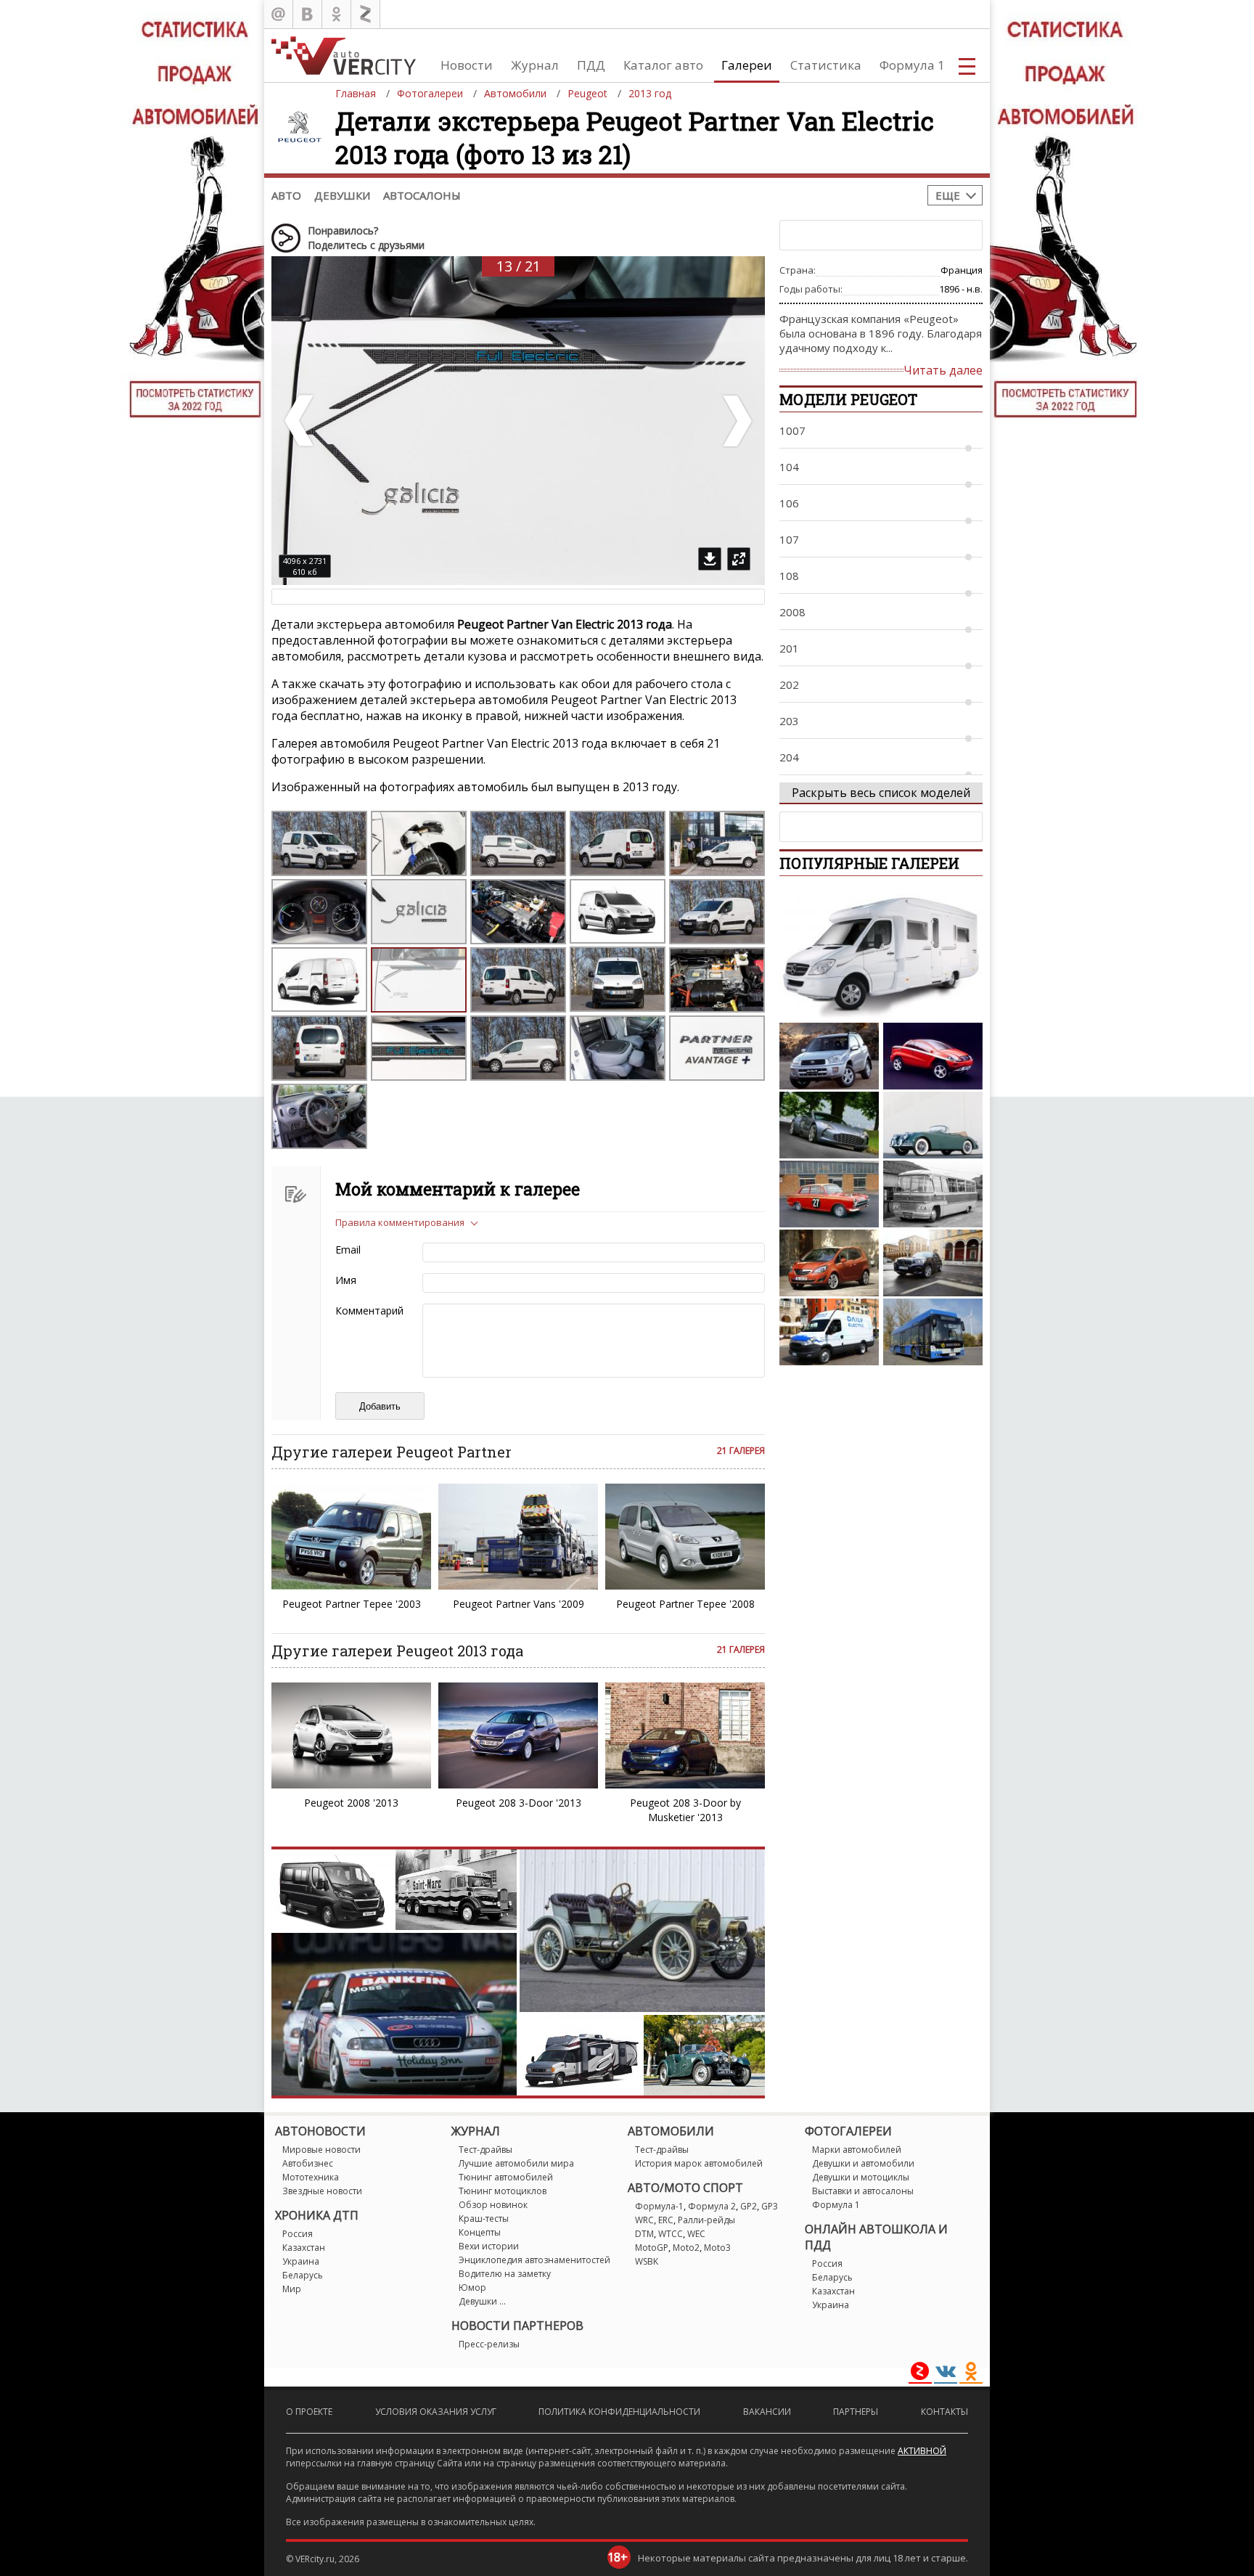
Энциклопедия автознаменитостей (534, 2260)
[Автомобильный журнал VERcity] (344, 56)
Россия (298, 2234)
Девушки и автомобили (863, 2163)
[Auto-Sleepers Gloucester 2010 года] (881, 953)
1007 (792, 430)
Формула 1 (912, 65)
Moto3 (717, 2248)
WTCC (671, 2234)
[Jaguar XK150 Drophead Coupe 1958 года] (933, 1125)
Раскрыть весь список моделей (881, 793)
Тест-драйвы (485, 2150)
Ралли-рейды (706, 2220)
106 (789, 503)
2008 (792, 612)
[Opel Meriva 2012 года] (829, 1263)
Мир (292, 2289)
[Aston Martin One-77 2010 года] (829, 1125)
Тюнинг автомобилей (506, 2177)
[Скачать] (710, 559)
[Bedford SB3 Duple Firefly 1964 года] (933, 1194)
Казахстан (304, 2248)
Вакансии (767, 2412)
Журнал (535, 65)
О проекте (309, 2412)
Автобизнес (308, 2163)
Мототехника (311, 2177)
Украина (301, 2261)
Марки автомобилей (857, 2150)
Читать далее (943, 370)
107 (789, 539)
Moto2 (686, 2248)
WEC (696, 2234)
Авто (286, 195)
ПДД (591, 65)
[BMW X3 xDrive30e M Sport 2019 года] (933, 1263)
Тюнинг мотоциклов (503, 2191)
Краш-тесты (484, 2219)
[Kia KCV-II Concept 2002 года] (933, 1056)
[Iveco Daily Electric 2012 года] (829, 1332)
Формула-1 (659, 2206)
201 (789, 648)
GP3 (770, 2206)
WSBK (647, 2261)
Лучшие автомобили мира (516, 2163)
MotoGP (652, 2248)
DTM (644, 2234)
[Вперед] (736, 421)
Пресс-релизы (489, 2344)
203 (789, 721)
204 (789, 757)
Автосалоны (422, 195)
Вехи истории (489, 2246)
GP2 (749, 2206)
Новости (467, 65)
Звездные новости (322, 2191)
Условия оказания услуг (436, 2412)
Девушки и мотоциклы (861, 2177)
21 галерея (741, 1451)
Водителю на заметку (505, 2274)
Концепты (480, 2232)
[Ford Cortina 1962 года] (829, 1194)
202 (789, 684)
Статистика (826, 65)
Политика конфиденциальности (619, 2412)
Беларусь (303, 2275)
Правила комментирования (400, 1222)
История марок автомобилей (699, 2163)
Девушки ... (482, 2301)
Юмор (472, 2287)
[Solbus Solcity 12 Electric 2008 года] (933, 1332)
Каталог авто (663, 65)
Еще (948, 195)
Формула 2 (712, 2206)
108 (789, 576)
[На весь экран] (739, 559)
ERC (666, 2220)
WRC (644, 2220)
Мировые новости (321, 2150)
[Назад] (300, 421)
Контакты (944, 2412)
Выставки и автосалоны (863, 2191)
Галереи (747, 65)
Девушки (342, 195)
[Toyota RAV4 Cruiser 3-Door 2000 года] (829, 1056)
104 (789, 467)
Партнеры (856, 2412)
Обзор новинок (493, 2205)
